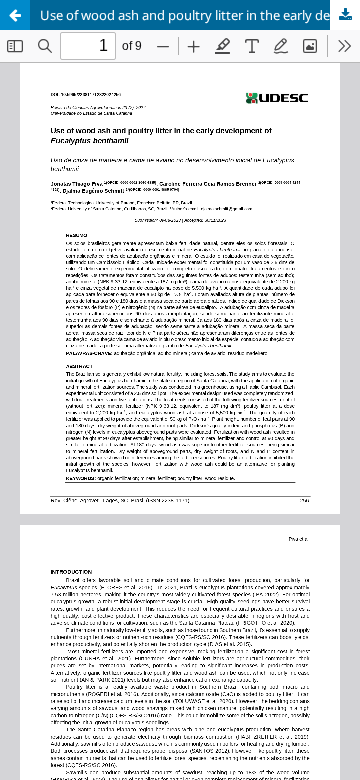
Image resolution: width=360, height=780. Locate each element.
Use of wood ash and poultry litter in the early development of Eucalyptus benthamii (200, 15)
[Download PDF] (345, 15)
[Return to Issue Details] (15, 15)
